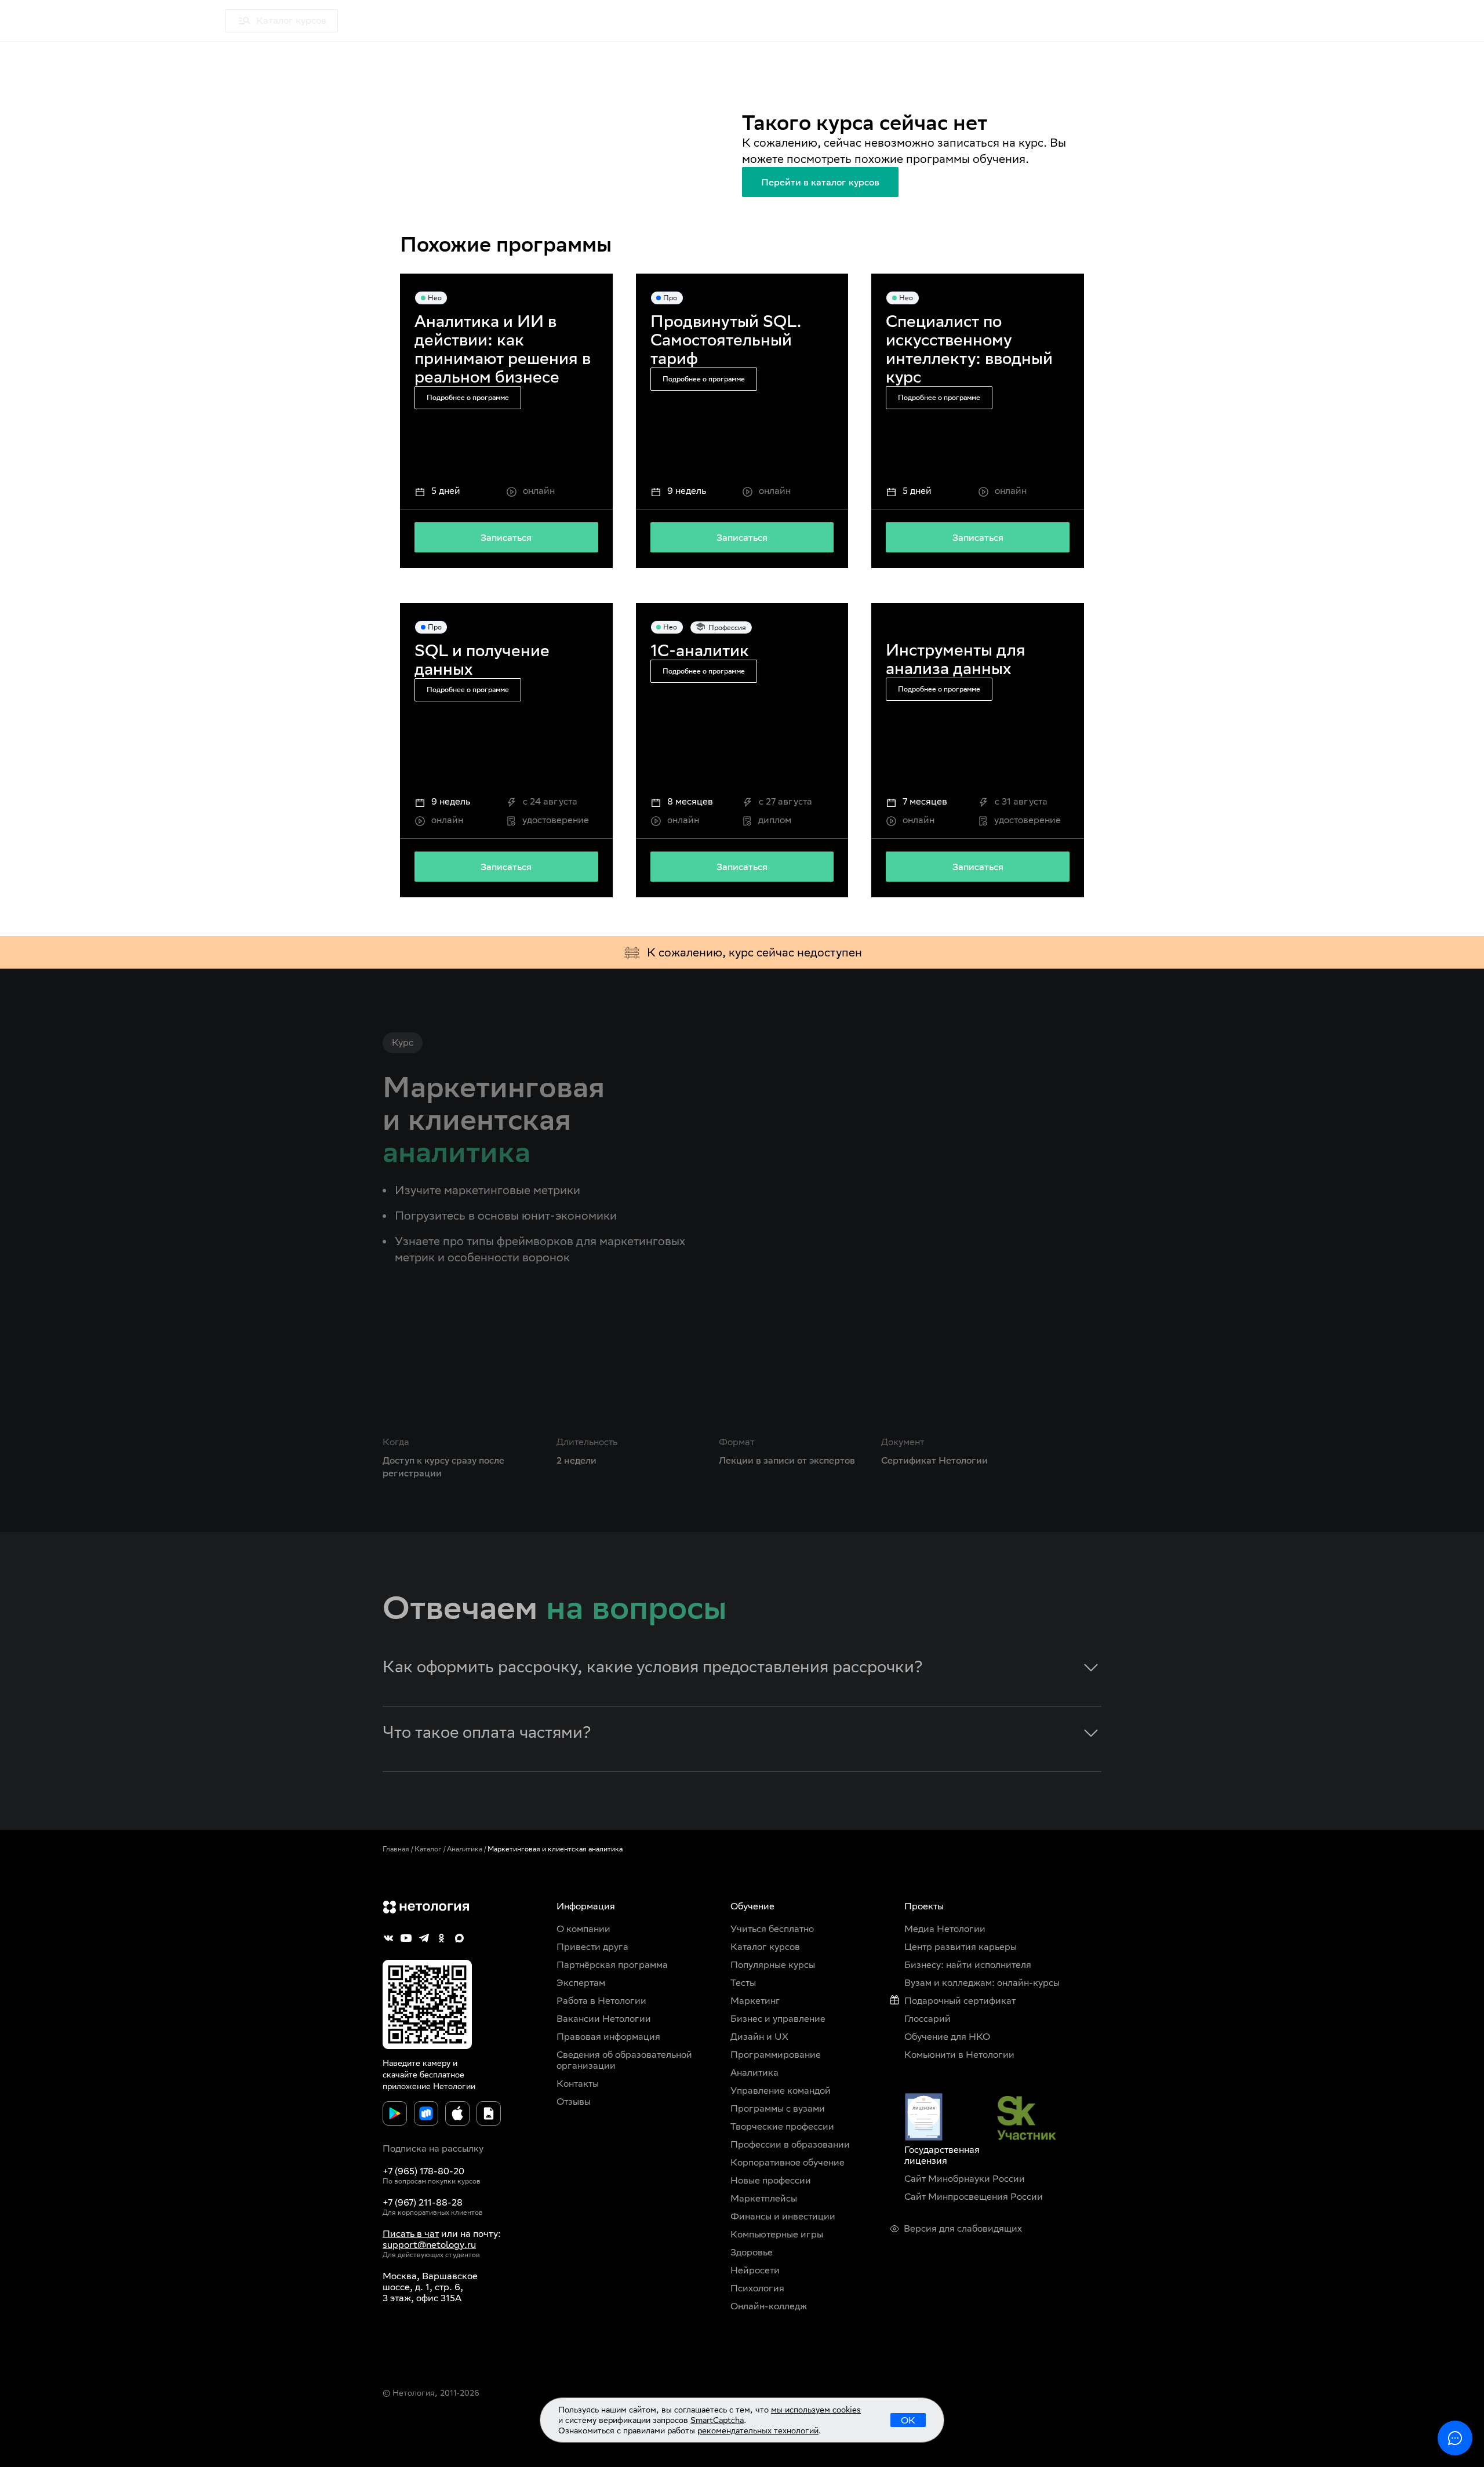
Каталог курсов (765, 1947)
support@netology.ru (429, 2245)
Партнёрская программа (612, 1965)
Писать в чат (411, 2234)
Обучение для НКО (947, 2037)
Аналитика (465, 1849)
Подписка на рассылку (433, 2148)
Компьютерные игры (777, 2234)
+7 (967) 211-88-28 (423, 2202)
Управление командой (781, 2091)
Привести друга (592, 1947)
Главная (396, 1849)
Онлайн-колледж (769, 2306)
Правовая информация (608, 2037)
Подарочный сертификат (960, 2001)
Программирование (776, 2055)
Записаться (506, 538)
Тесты (743, 1983)
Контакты (578, 2084)
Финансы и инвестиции (783, 2216)
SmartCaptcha (717, 2420)
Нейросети (755, 2270)
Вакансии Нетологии (604, 2019)
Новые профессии (771, 2180)
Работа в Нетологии (601, 2001)
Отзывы (574, 2102)
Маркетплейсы (764, 2198)
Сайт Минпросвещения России (974, 2197)
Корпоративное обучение (788, 2162)
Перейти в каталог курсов (820, 182)
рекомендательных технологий (758, 2430)
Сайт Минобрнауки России (965, 2179)
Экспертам (581, 1983)
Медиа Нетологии (393, 21)
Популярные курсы (773, 1965)
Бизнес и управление (778, 2019)
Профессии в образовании (790, 2144)
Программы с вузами (778, 2108)
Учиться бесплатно (772, 1929)
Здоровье (752, 2252)
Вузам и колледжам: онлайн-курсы (982, 1983)
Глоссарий (927, 2019)
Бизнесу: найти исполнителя (968, 1965)
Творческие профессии (782, 2126)
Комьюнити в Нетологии (959, 2055)
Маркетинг (755, 2001)
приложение (407, 2086)
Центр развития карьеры (961, 1947)
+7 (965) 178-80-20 (423, 2171)
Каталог (428, 1849)
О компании (583, 1929)
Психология (757, 2288)
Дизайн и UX (759, 2037)
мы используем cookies (816, 2410)
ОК (908, 2420)
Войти (1435, 21)
